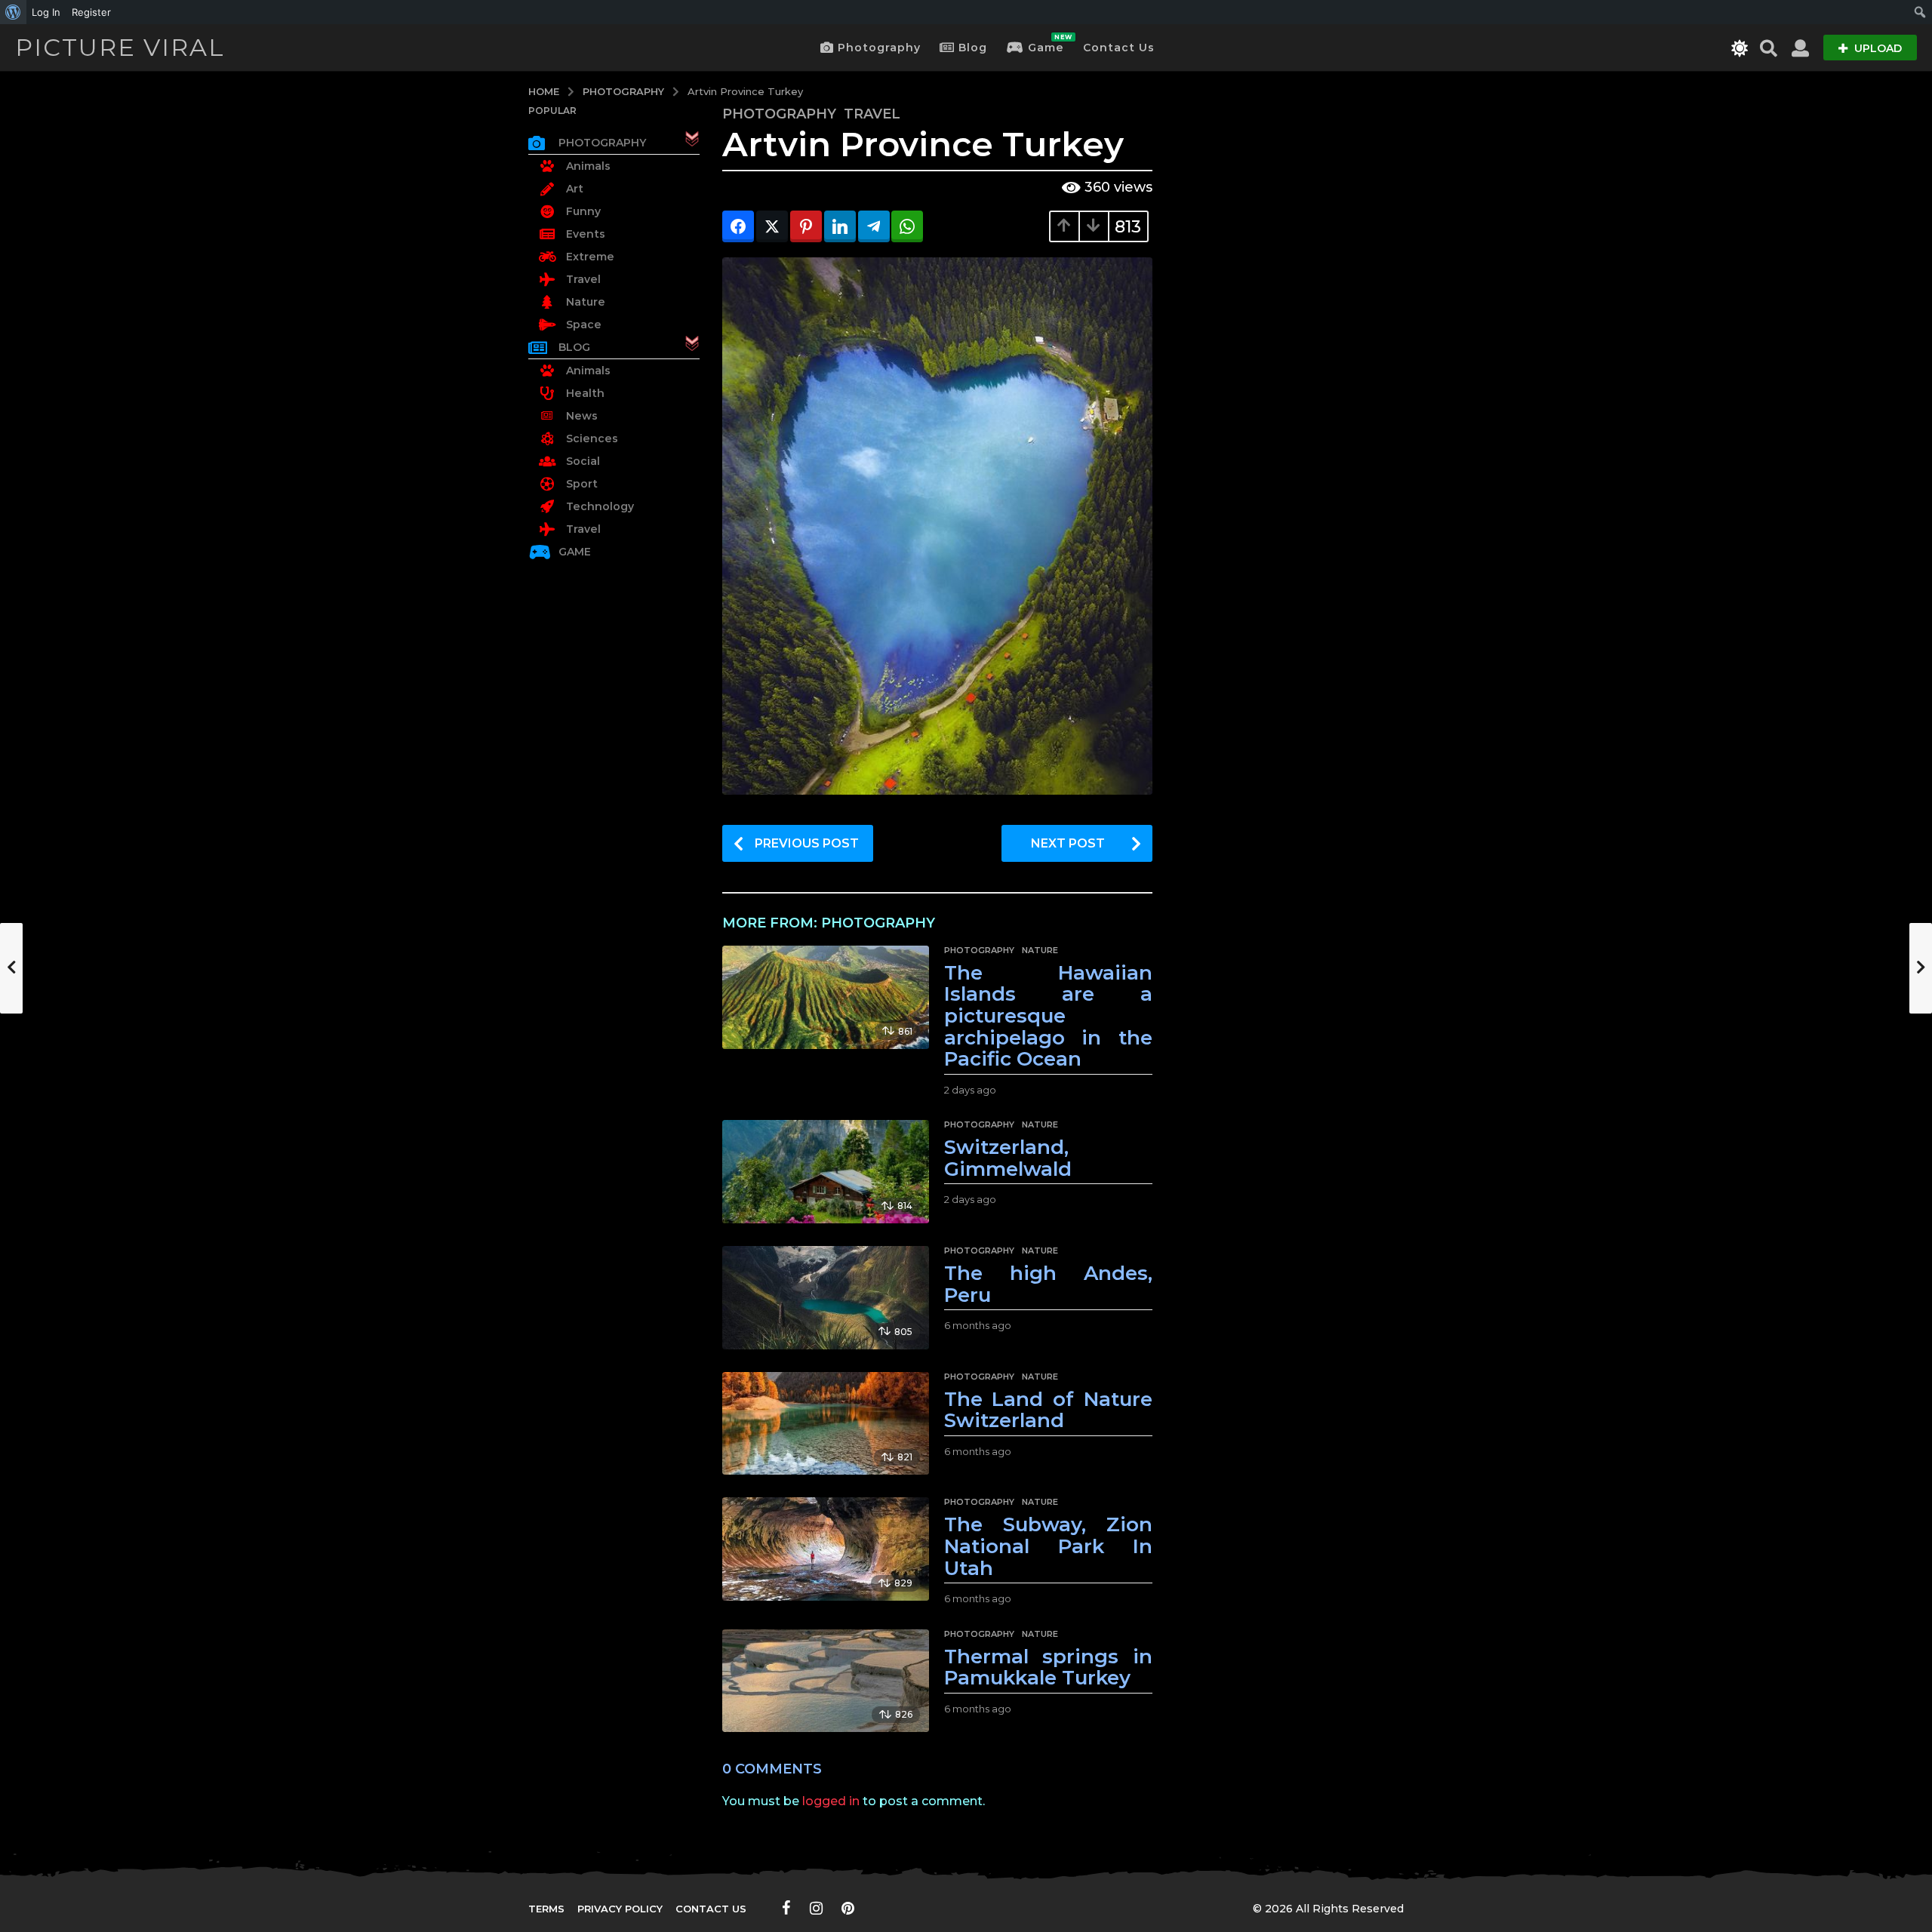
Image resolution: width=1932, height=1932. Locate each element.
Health (585, 393)
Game (1046, 44)
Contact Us (1119, 48)
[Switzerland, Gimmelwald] (825, 1172)
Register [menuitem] (91, 12)
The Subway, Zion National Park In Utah (1048, 1546)
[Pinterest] (848, 1908)
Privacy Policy (620, 1909)
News (582, 416)
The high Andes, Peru (1048, 1284)
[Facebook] (786, 1908)
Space (584, 325)
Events (586, 234)
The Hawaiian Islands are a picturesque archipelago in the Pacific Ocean (1048, 1016)
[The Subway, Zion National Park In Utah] (825, 1549)
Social (583, 461)
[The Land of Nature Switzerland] (825, 1424)
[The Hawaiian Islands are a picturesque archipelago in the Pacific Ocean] (825, 997)
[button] (1740, 48)
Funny (583, 211)
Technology (600, 506)
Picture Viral (120, 47)
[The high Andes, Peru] (825, 1298)
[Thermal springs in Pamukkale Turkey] (825, 1681)
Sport (582, 484)
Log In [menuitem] (46, 12)
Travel (872, 114)
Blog (973, 48)
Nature (1040, 950)
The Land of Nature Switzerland (1048, 1410)
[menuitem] (13, 12)
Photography (879, 48)
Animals (588, 166)
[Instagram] (816, 1908)
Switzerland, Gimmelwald (1008, 1158)
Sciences (592, 438)
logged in (831, 1801)
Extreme (590, 257)
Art (575, 189)
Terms (546, 1909)
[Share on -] (738, 226)
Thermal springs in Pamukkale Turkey (1048, 1667)
